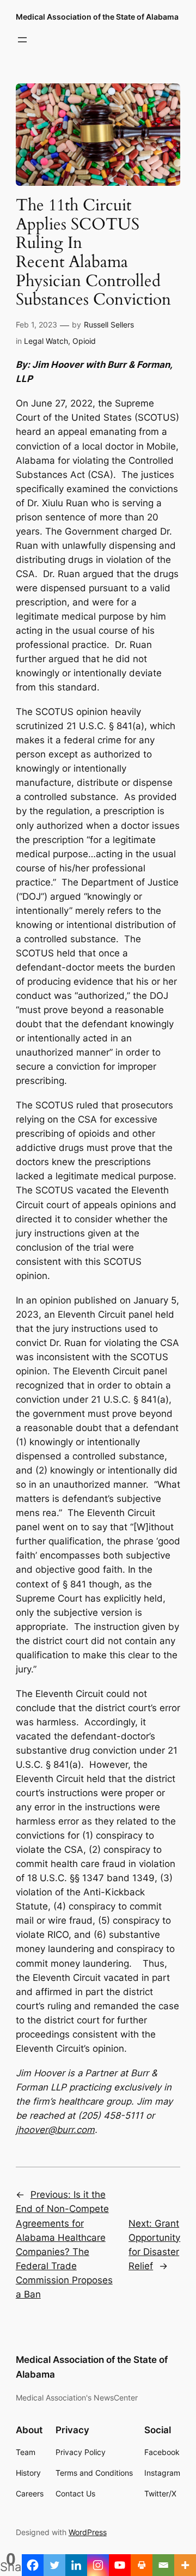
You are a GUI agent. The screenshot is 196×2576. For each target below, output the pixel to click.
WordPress (88, 2532)
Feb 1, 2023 (36, 325)
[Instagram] (98, 2565)
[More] (185, 2565)
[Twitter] (54, 2565)
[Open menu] (22, 40)
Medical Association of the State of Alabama (97, 17)
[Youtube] (120, 2565)
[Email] (163, 2565)
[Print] (142, 2565)
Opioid (84, 341)
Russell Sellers (109, 325)
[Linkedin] (76, 2565)
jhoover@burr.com (55, 2130)
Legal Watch (46, 341)
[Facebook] (33, 2565)
